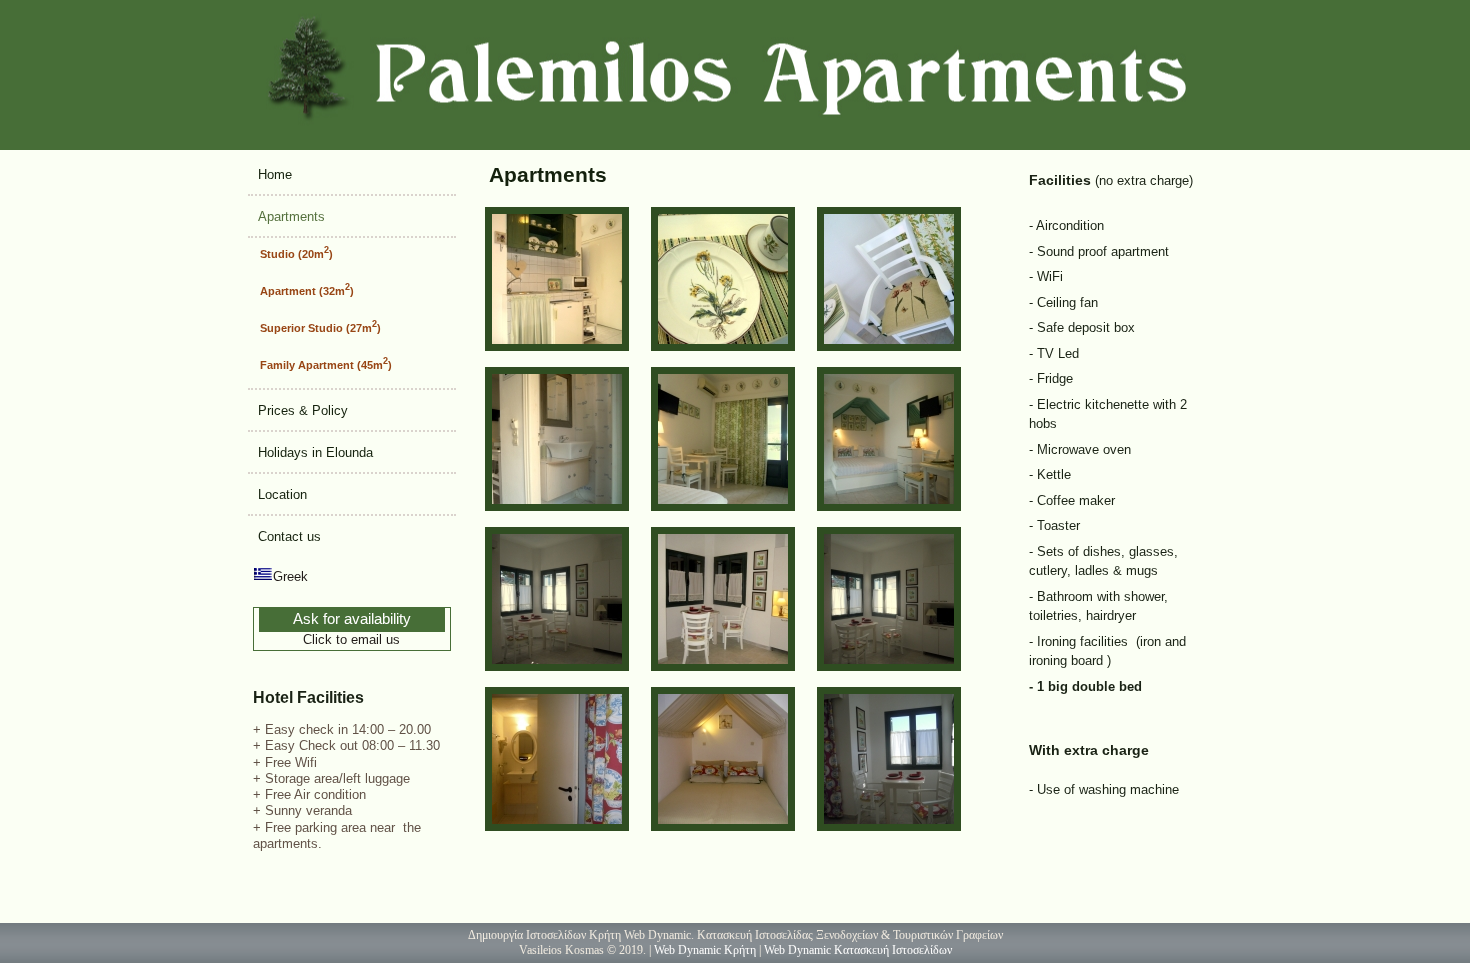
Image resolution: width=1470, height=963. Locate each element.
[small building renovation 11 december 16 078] (889, 346)
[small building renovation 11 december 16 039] (557, 666)
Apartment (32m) (307, 289)
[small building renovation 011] (889, 506)
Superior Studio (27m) (320, 326)
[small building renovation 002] (723, 506)
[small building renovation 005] (557, 346)
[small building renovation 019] (723, 346)
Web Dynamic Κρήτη (705, 950)
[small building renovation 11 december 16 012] (557, 826)
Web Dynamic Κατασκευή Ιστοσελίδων (858, 950)
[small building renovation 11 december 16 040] (889, 826)
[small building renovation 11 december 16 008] (723, 666)
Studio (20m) (296, 252)
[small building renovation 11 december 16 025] (723, 826)
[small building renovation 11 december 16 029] (889, 666)
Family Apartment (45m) (326, 363)
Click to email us (351, 639)
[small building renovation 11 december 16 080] (557, 506)
